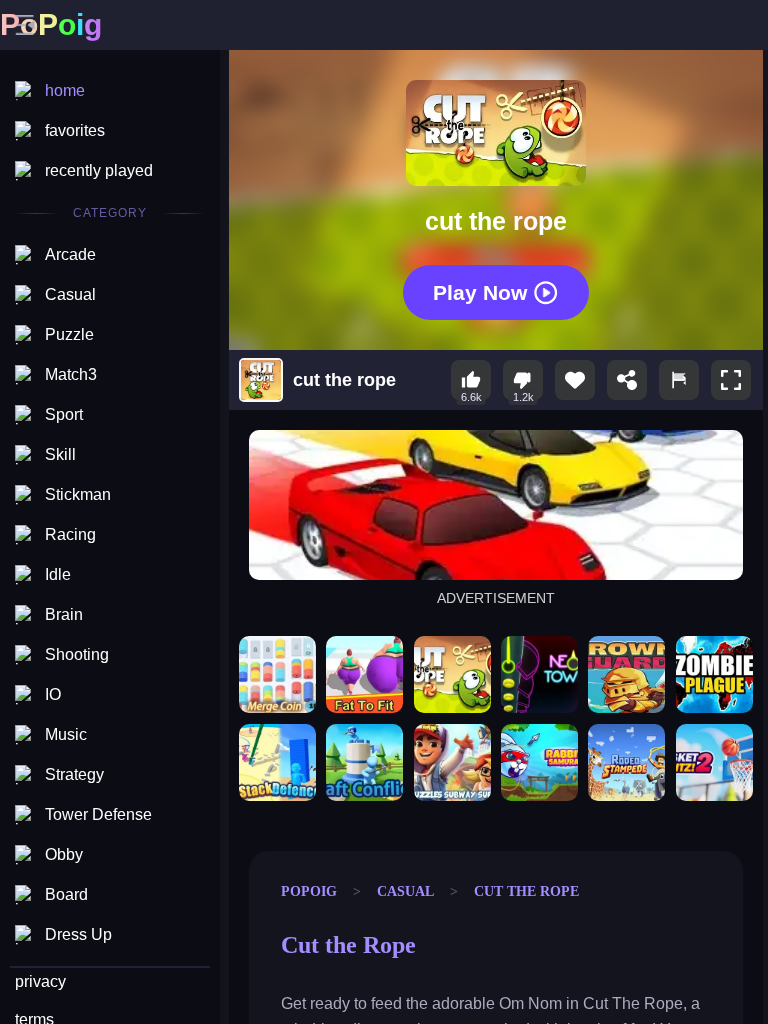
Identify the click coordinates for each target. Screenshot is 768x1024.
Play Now (480, 291)
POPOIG (309, 891)
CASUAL (405, 891)
